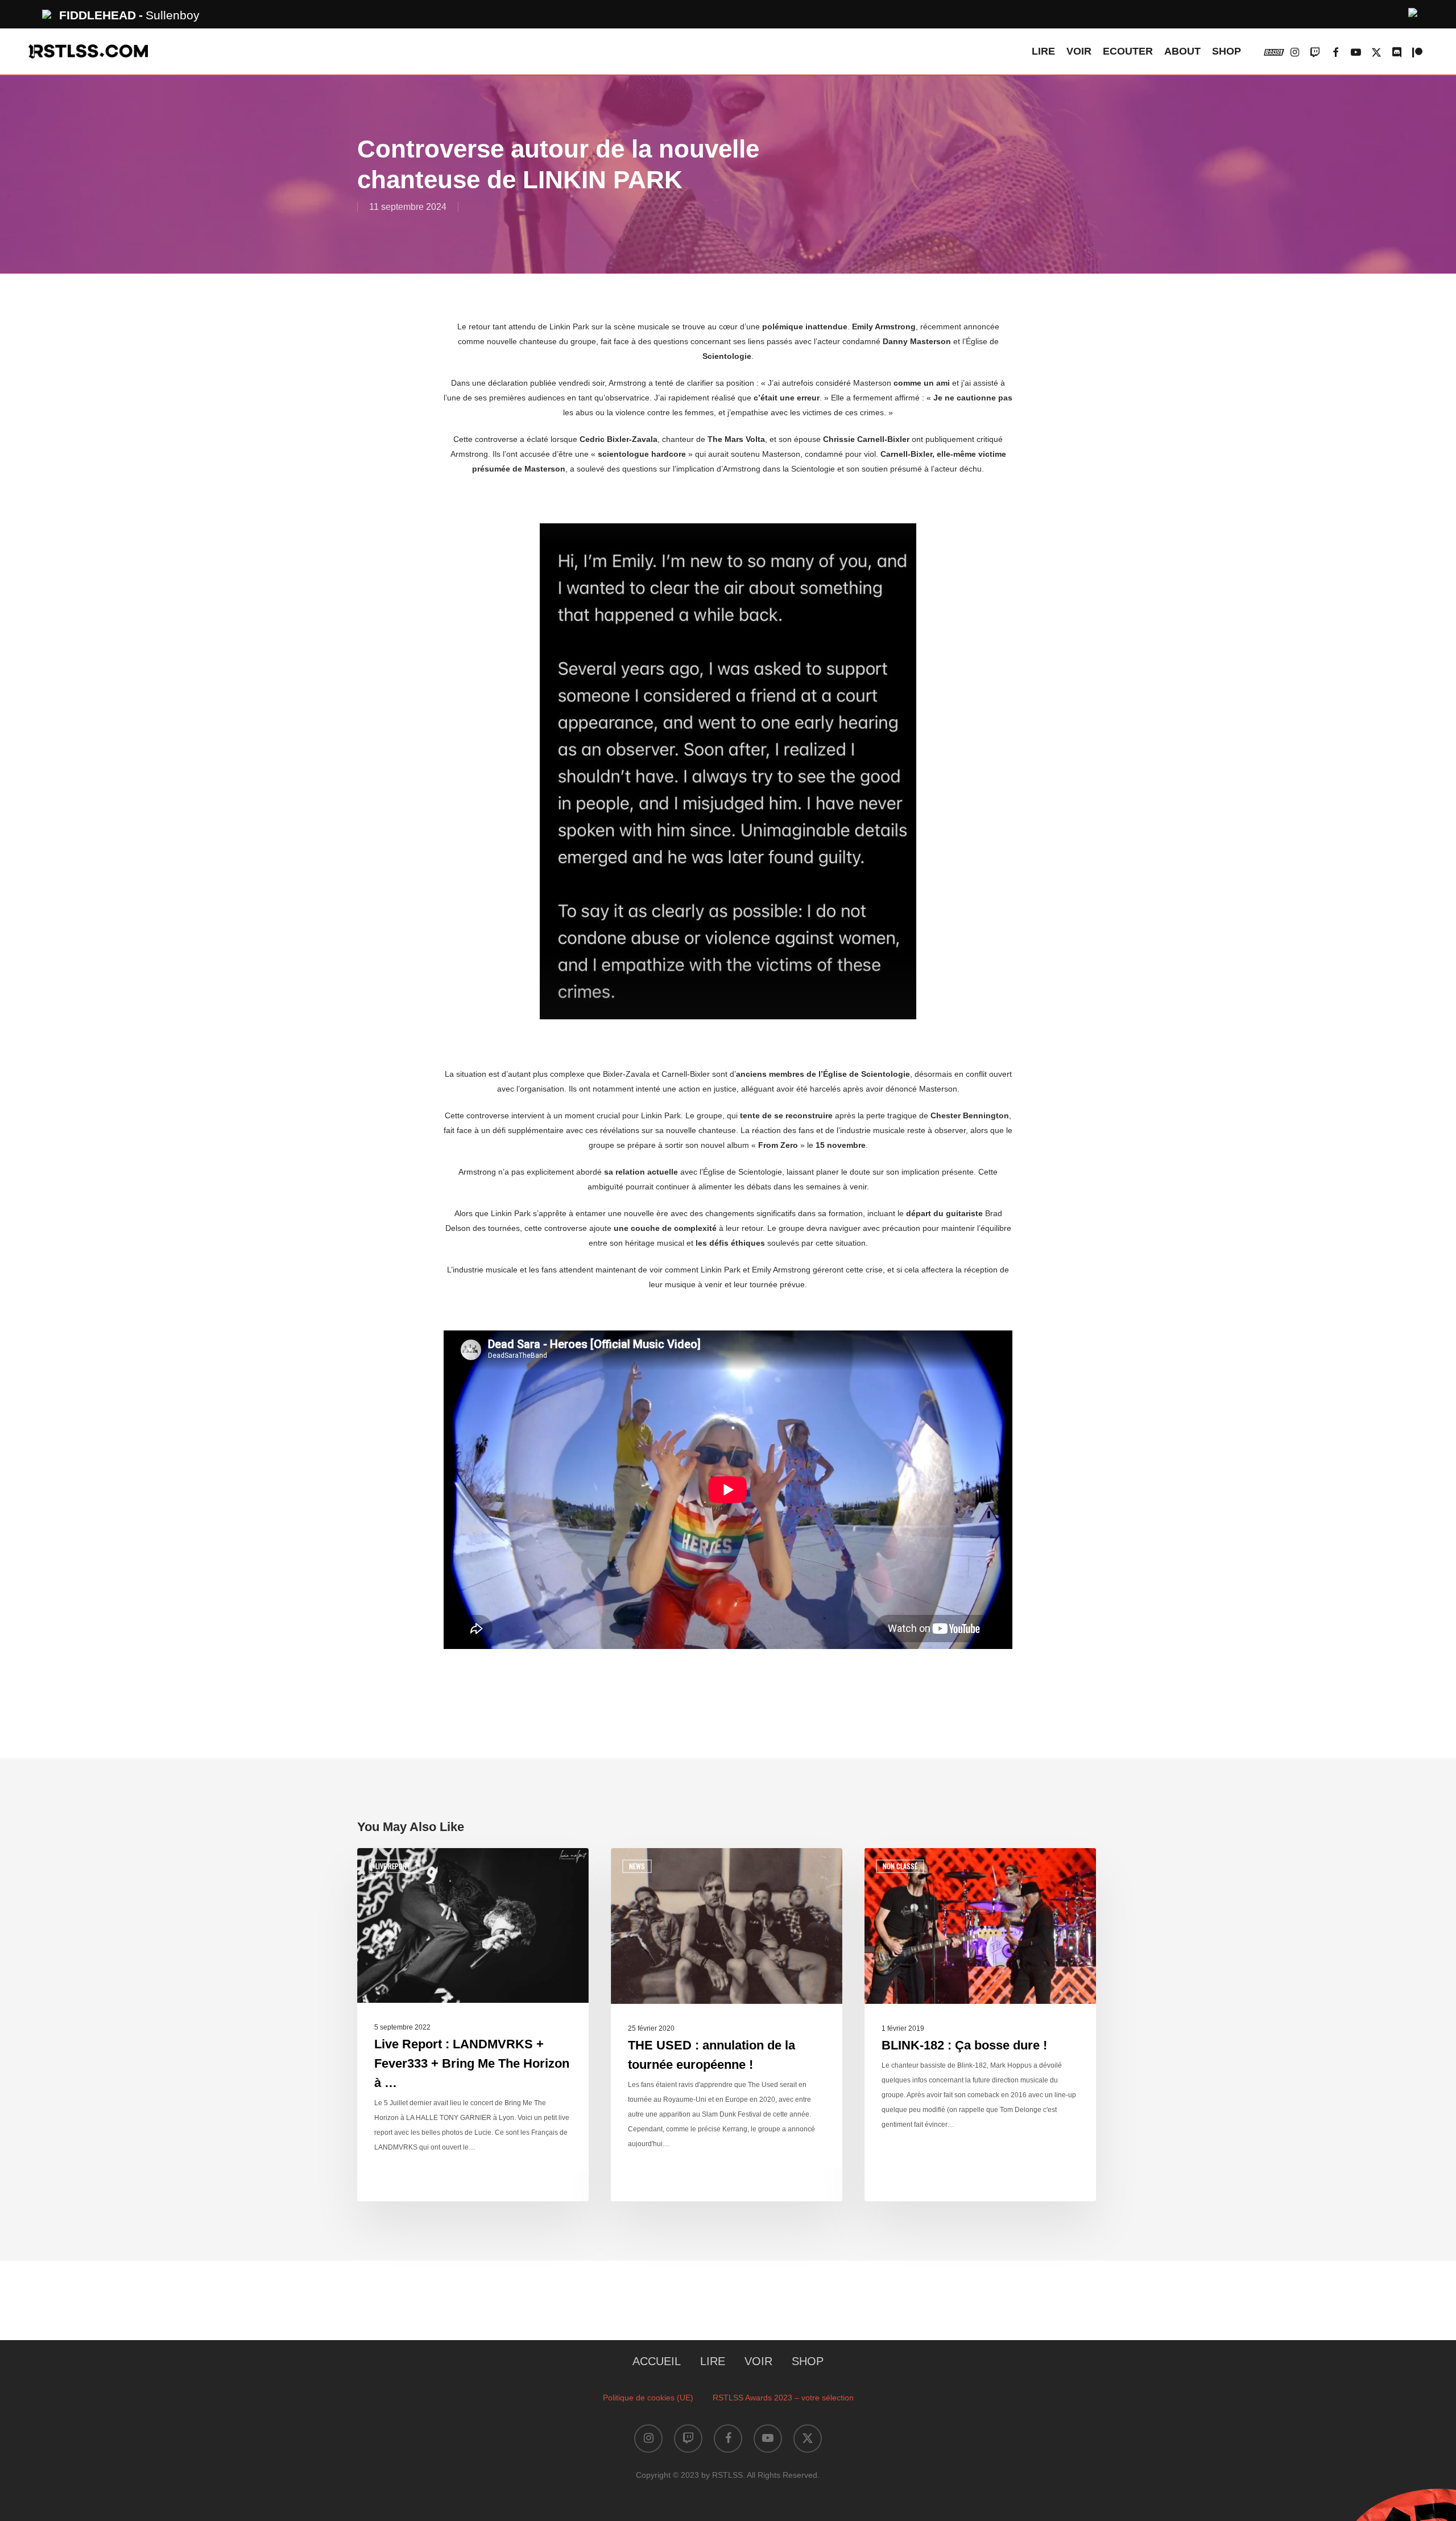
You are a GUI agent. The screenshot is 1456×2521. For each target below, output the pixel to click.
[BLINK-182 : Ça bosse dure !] (980, 2024)
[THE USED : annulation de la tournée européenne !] (727, 2024)
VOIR (758, 2361)
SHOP (808, 2361)
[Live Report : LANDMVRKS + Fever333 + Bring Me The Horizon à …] (473, 2024)
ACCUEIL (657, 2361)
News (637, 1866)
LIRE (713, 2361)
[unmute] (1413, 11)
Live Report (393, 1866)
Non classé (900, 1866)
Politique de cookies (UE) (648, 2398)
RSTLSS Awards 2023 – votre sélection (783, 2398)
